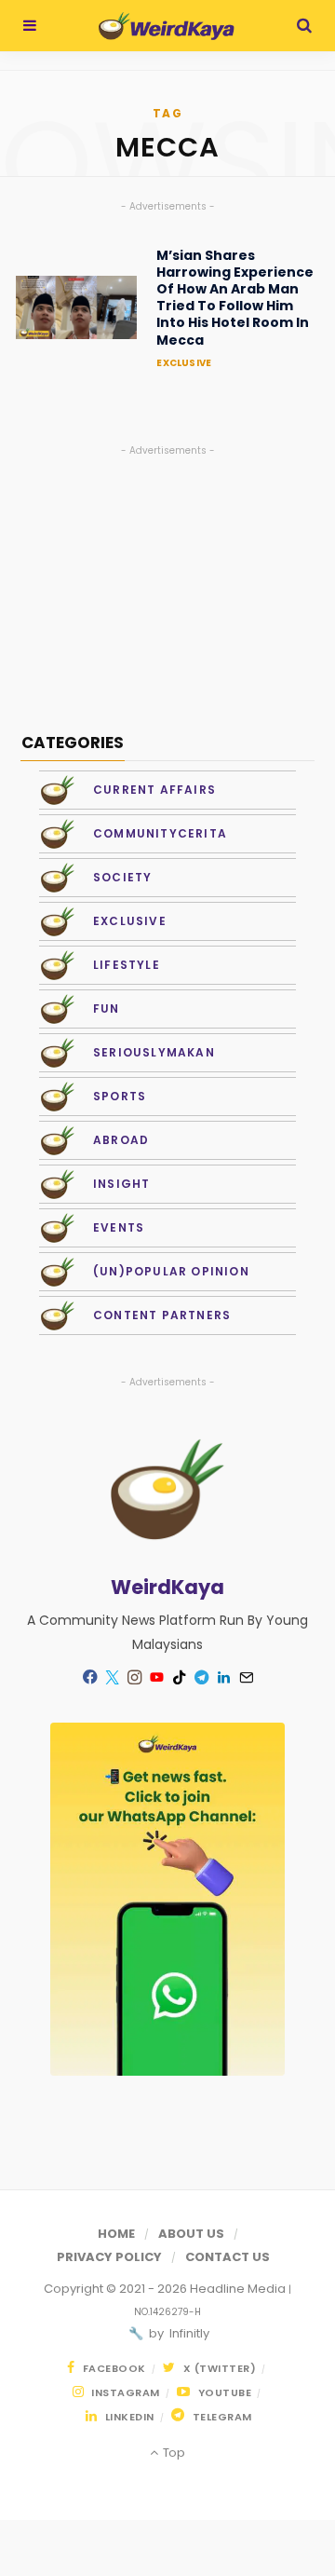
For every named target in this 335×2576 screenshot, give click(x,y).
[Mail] (246, 1677)
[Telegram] (201, 1677)
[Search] (304, 26)
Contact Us (228, 2257)
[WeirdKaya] (166, 26)
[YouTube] (156, 1677)
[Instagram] (134, 1677)
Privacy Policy (109, 2257)
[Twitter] (112, 1677)
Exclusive (184, 363)
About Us (191, 2234)
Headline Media (239, 2289)
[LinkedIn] (223, 1677)
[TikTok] (179, 1677)
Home (116, 2234)
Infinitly (188, 2333)
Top (172, 2453)
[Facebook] (89, 1676)
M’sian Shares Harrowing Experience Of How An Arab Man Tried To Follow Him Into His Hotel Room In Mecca (235, 298)
